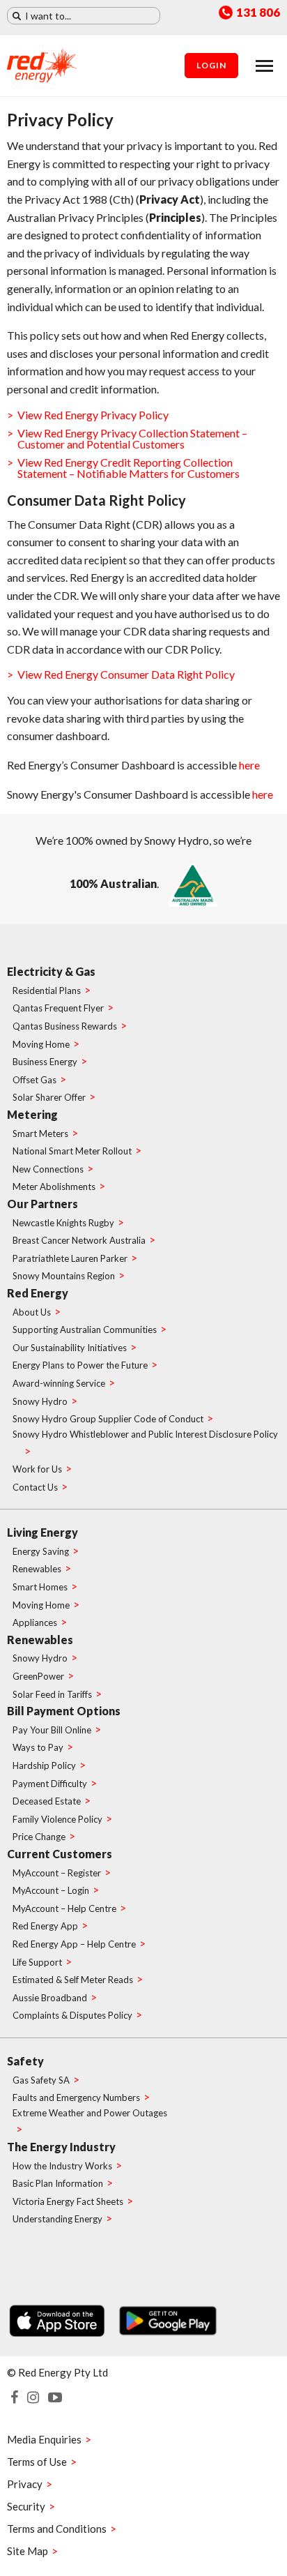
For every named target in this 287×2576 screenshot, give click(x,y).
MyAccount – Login (51, 1890)
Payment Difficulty (50, 1784)
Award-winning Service (59, 1383)
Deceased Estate (47, 1801)
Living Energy (42, 1532)
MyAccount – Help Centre (64, 1908)
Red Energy (38, 1293)
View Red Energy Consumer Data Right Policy (126, 674)
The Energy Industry (61, 2147)
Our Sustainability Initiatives (70, 1348)
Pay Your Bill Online (52, 1730)
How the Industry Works (62, 2166)
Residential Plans (47, 991)
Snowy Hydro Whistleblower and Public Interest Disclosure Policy (145, 1434)
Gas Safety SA (41, 2080)
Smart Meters (40, 1133)
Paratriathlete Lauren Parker (70, 1258)
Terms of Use (37, 2462)
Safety (25, 2061)
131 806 (258, 13)
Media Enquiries (44, 2439)
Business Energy (45, 1062)
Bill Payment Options (64, 1711)
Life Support (37, 1962)
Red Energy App (45, 1926)
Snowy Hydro (40, 1401)
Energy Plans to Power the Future (80, 1365)
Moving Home (41, 1044)
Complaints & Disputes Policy (72, 2015)
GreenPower (38, 1676)
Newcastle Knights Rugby (63, 1223)
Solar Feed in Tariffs (52, 1694)
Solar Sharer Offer (49, 1097)
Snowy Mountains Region (64, 1276)
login (211, 65)
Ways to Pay (38, 1747)
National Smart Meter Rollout (72, 1151)
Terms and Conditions (57, 2529)
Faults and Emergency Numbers (76, 2097)
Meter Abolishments (54, 1187)
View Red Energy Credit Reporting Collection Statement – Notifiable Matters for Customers (129, 468)
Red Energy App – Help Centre (74, 1944)
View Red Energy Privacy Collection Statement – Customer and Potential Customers (132, 438)
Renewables (37, 1569)
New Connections (48, 1169)
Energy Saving (41, 1551)
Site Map (28, 2551)
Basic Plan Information (58, 2183)
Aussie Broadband (50, 1998)
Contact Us (35, 1487)
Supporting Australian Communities (85, 1330)
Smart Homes (40, 1587)
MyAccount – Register (57, 1873)
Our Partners (42, 1204)
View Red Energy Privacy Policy (93, 415)
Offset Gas (34, 1080)
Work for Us (37, 1469)
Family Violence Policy (57, 1819)
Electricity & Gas (51, 971)
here (249, 765)
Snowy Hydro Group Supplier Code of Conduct (108, 1419)
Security (26, 2506)
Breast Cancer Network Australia (79, 1240)
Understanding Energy (57, 2219)
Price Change (39, 1837)
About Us (32, 1312)
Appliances (35, 1622)
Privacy (25, 2484)
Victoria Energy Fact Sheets (68, 2201)
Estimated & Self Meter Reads (73, 1980)
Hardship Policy (44, 1765)
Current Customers (60, 1854)
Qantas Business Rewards (65, 1026)
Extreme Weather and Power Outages (90, 2113)
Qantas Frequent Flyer (58, 1008)
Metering (32, 1114)
